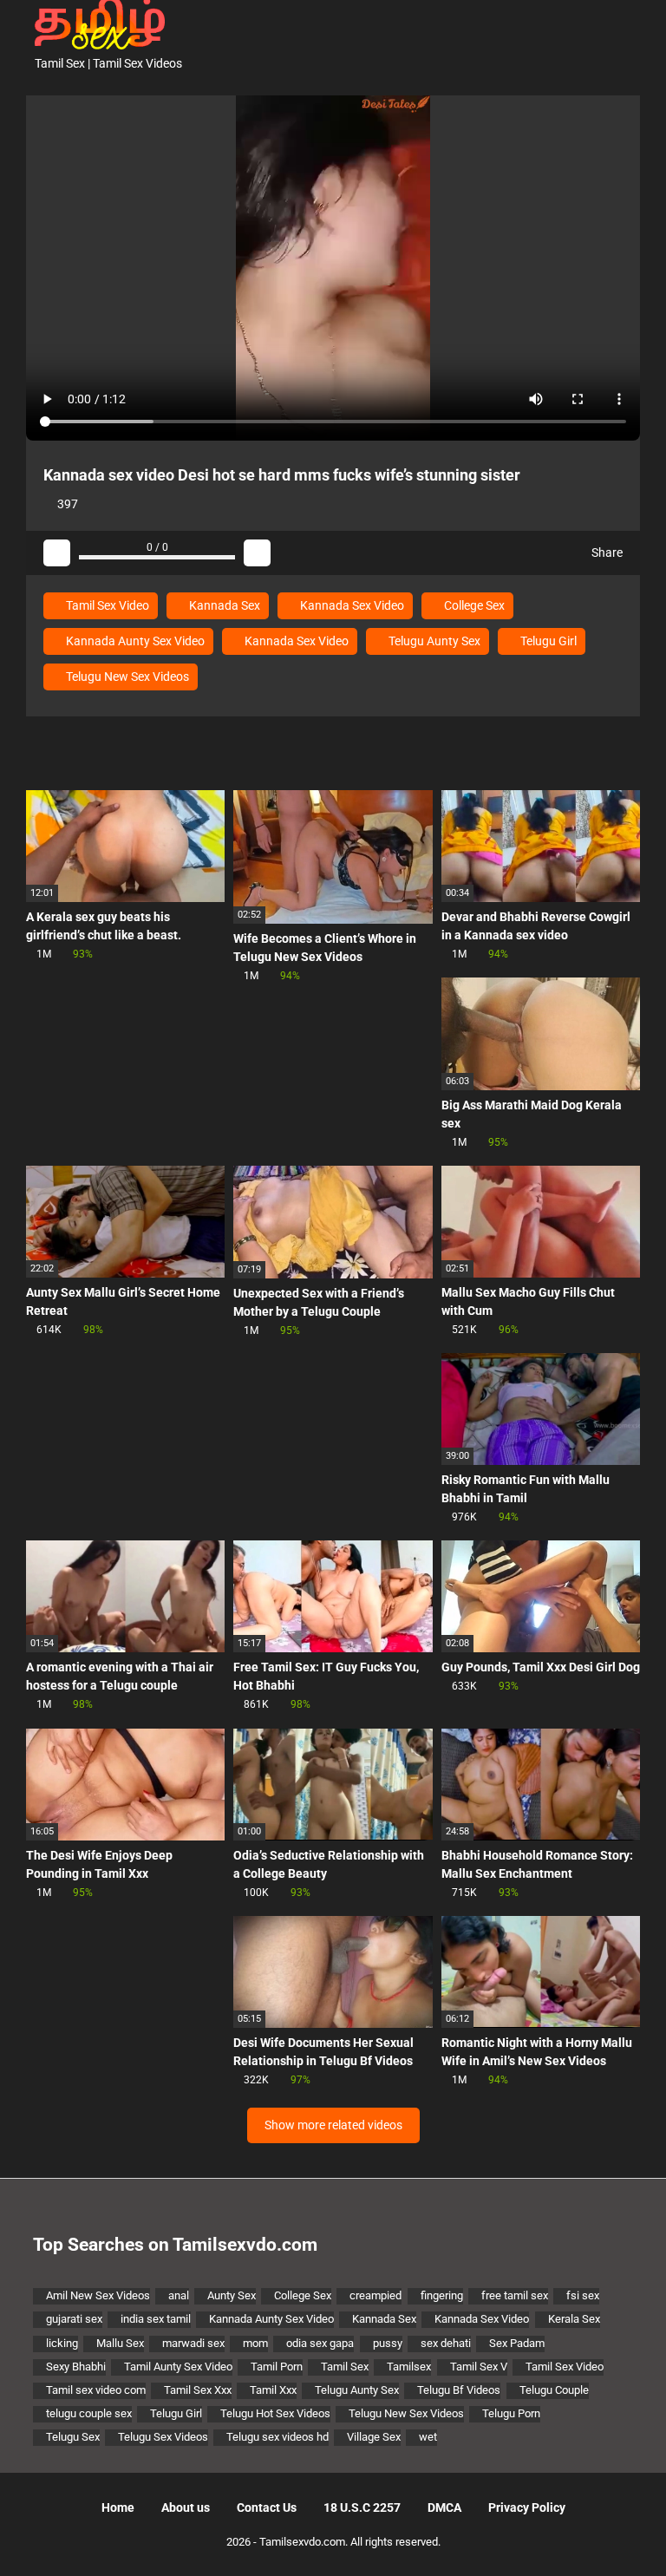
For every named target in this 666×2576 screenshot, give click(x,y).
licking (62, 2343)
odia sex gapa (320, 2343)
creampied (375, 2295)
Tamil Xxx (273, 2390)
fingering (442, 2295)
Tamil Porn (277, 2367)
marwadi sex (193, 2343)
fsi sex (583, 2295)
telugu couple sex (89, 2413)
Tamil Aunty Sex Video (178, 2367)
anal (179, 2295)
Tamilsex (409, 2367)
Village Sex (374, 2437)
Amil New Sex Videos (98, 2295)
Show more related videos (333, 2125)
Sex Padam (517, 2343)
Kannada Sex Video (351, 605)
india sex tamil (156, 2319)
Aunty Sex (232, 2295)
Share (606, 552)
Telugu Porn (511, 2413)
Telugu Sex (73, 2437)
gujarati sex (74, 2319)
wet (428, 2437)
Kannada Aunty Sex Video (134, 641)
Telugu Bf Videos (459, 2390)
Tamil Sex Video (106, 605)
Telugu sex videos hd (277, 2437)
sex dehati (446, 2343)
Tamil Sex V (479, 2367)
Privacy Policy (527, 2507)
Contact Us (267, 2507)
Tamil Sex (345, 2367)
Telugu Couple (554, 2390)
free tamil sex (515, 2295)
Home (118, 2507)
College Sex (473, 605)
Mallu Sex (120, 2343)
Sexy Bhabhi (76, 2367)
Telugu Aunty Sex (433, 641)
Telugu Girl (547, 641)
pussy (388, 2343)
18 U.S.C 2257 (362, 2507)
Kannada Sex (223, 605)
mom (255, 2343)
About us (186, 2507)
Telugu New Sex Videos (126, 677)
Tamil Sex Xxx (198, 2390)
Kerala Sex (574, 2319)
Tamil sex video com (96, 2390)
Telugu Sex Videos (163, 2437)
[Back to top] (609, 2524)
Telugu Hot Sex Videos (275, 2413)
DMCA (444, 2507)
